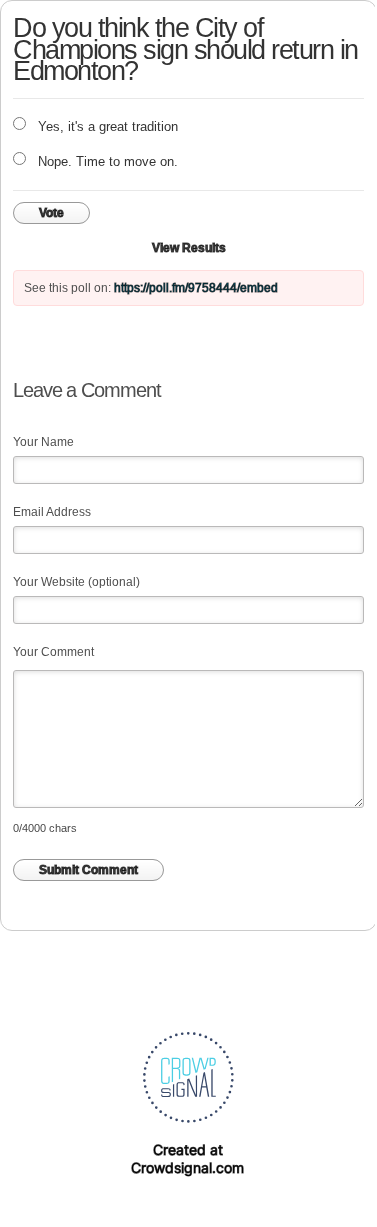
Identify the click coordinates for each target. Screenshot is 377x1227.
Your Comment (53, 652)
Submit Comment (88, 870)
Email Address (52, 512)
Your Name (43, 442)
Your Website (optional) (76, 582)
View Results (189, 248)
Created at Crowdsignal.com (187, 1158)
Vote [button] (51, 213)
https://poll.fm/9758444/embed (196, 288)
